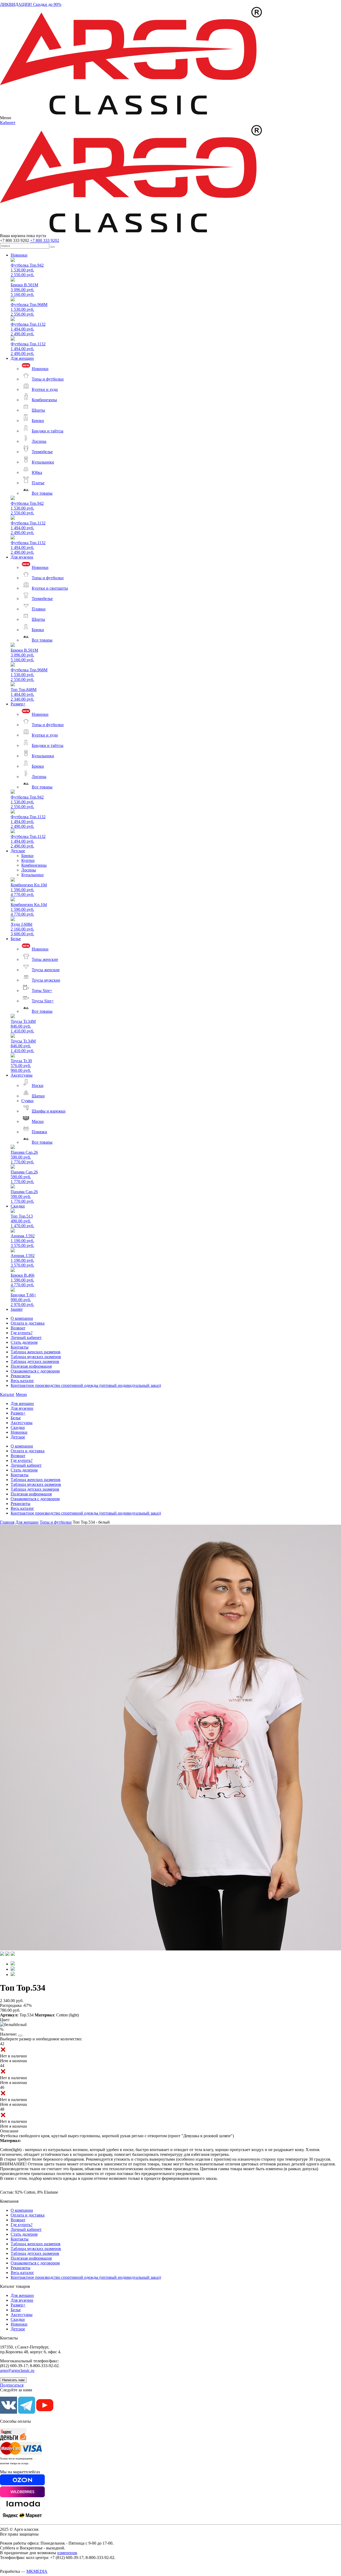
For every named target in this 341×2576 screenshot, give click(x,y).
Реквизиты (21, 1376)
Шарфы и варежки (49, 1111)
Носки (38, 1086)
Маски (38, 1121)
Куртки (28, 860)
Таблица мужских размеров (36, 1357)
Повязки (39, 1132)
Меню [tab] (21, 1394)
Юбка (37, 472)
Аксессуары (22, 1075)
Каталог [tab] (7, 1394)
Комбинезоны (44, 400)
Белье (16, 939)
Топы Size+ (42, 991)
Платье (38, 483)
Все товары (42, 493)
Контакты (20, 1347)
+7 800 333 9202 (45, 240)
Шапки (38, 1096)
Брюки (38, 421)
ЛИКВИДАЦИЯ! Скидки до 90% (31, 4)
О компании (22, 1318)
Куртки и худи (45, 389)
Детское (18, 851)
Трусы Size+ (43, 1001)
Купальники (43, 462)
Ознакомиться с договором (35, 1371)
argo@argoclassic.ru (17, 2370)
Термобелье (42, 452)
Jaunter (17, 1309)
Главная (7, 1522)
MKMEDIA (37, 2571)
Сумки (27, 1101)
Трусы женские (46, 970)
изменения (67, 2553)
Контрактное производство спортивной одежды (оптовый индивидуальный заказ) (86, 1385)
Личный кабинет (26, 1337)
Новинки (19, 255)
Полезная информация (31, 1366)
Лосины (39, 441)
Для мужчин (22, 557)
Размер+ (18, 704)
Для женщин (22, 358)
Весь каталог (22, 1381)
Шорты (38, 410)
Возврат (18, 1328)
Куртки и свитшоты (50, 588)
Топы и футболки (48, 379)
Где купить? (22, 1333)
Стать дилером (24, 1342)
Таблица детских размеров (35, 1361)
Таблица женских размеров (36, 1352)
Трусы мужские (46, 980)
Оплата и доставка (28, 1323)
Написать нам (13, 2380)
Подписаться (12, 2385)
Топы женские (45, 959)
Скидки (18, 1206)
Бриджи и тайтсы (48, 431)
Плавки (39, 609)
